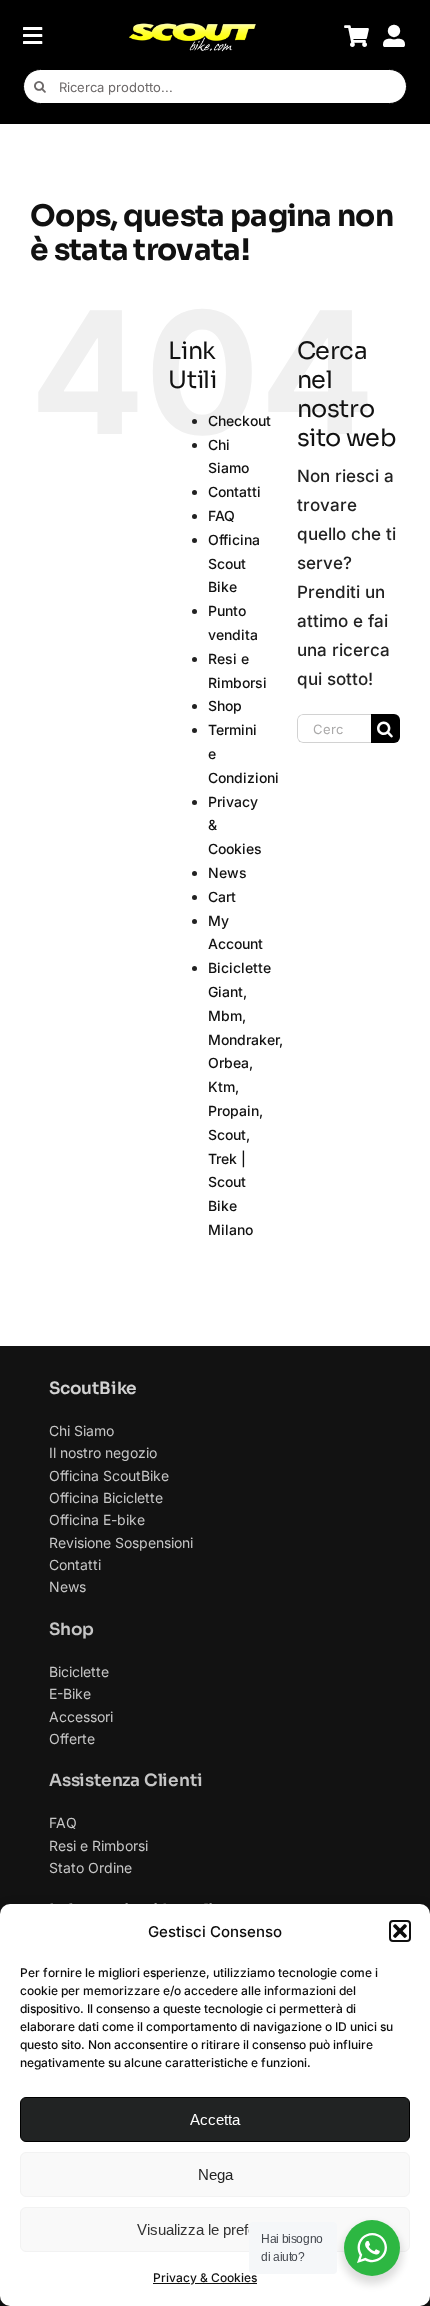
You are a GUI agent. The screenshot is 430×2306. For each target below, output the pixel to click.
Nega (215, 2174)
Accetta (215, 2119)
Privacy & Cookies (205, 2277)
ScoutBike (93, 1388)
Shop (225, 705)
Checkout (239, 420)
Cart (222, 896)
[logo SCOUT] (192, 30)
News (227, 872)
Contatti (234, 491)
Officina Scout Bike (234, 563)
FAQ (221, 515)
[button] (400, 1931)
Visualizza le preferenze (215, 2229)
